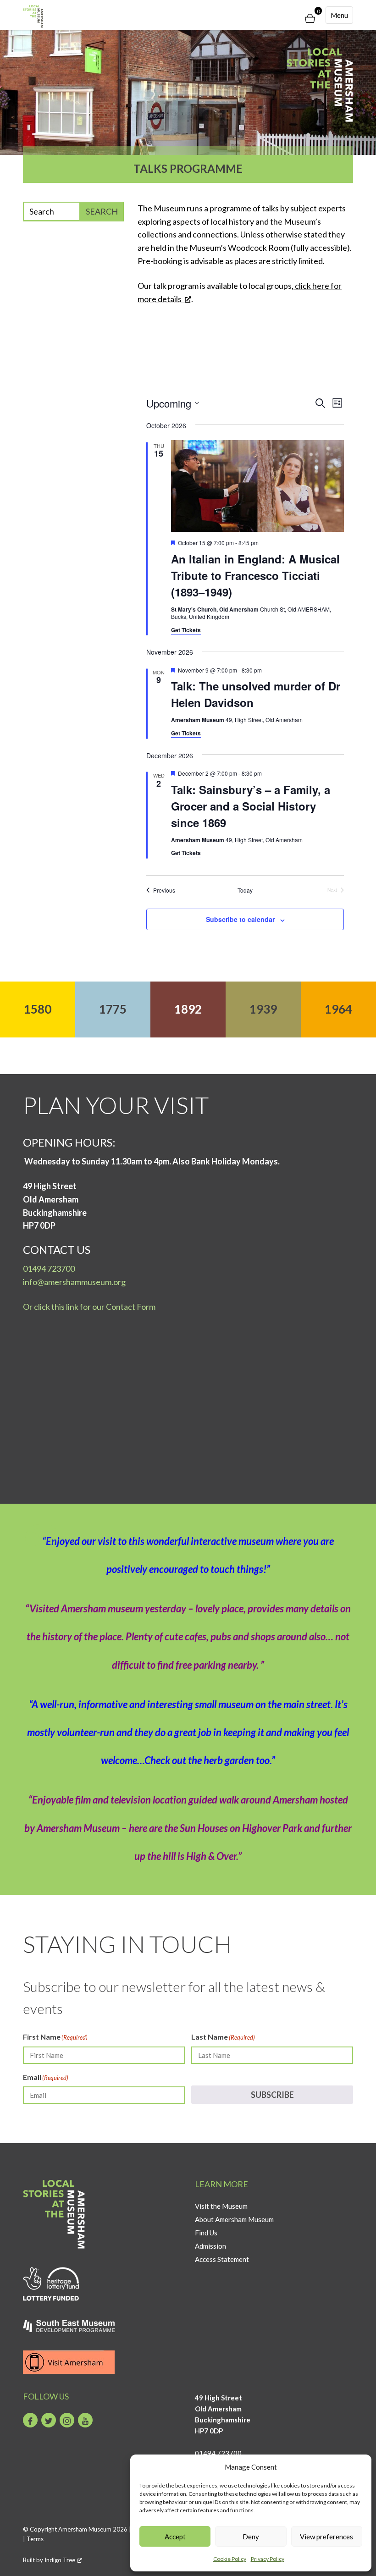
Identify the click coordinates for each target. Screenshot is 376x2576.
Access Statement (222, 2259)
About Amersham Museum (234, 2219)
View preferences (326, 2537)
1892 (188, 1009)
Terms (35, 2539)
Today (245, 890)
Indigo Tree (60, 2560)
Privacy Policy (268, 2559)
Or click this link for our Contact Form (89, 1307)
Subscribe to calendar (240, 919)
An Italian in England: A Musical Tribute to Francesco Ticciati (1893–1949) (255, 575)
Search (102, 211)
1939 (263, 1009)
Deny (251, 2537)
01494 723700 (49, 1269)
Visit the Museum (221, 2206)
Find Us (206, 2233)
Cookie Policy (230, 2559)
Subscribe (272, 2095)
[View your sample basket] (310, 19)
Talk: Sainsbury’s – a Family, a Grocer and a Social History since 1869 (251, 806)
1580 (38, 1009)
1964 (338, 1009)
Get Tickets (186, 630)
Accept (175, 2537)
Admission (210, 2246)
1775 (113, 1009)
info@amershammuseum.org (74, 1282)
